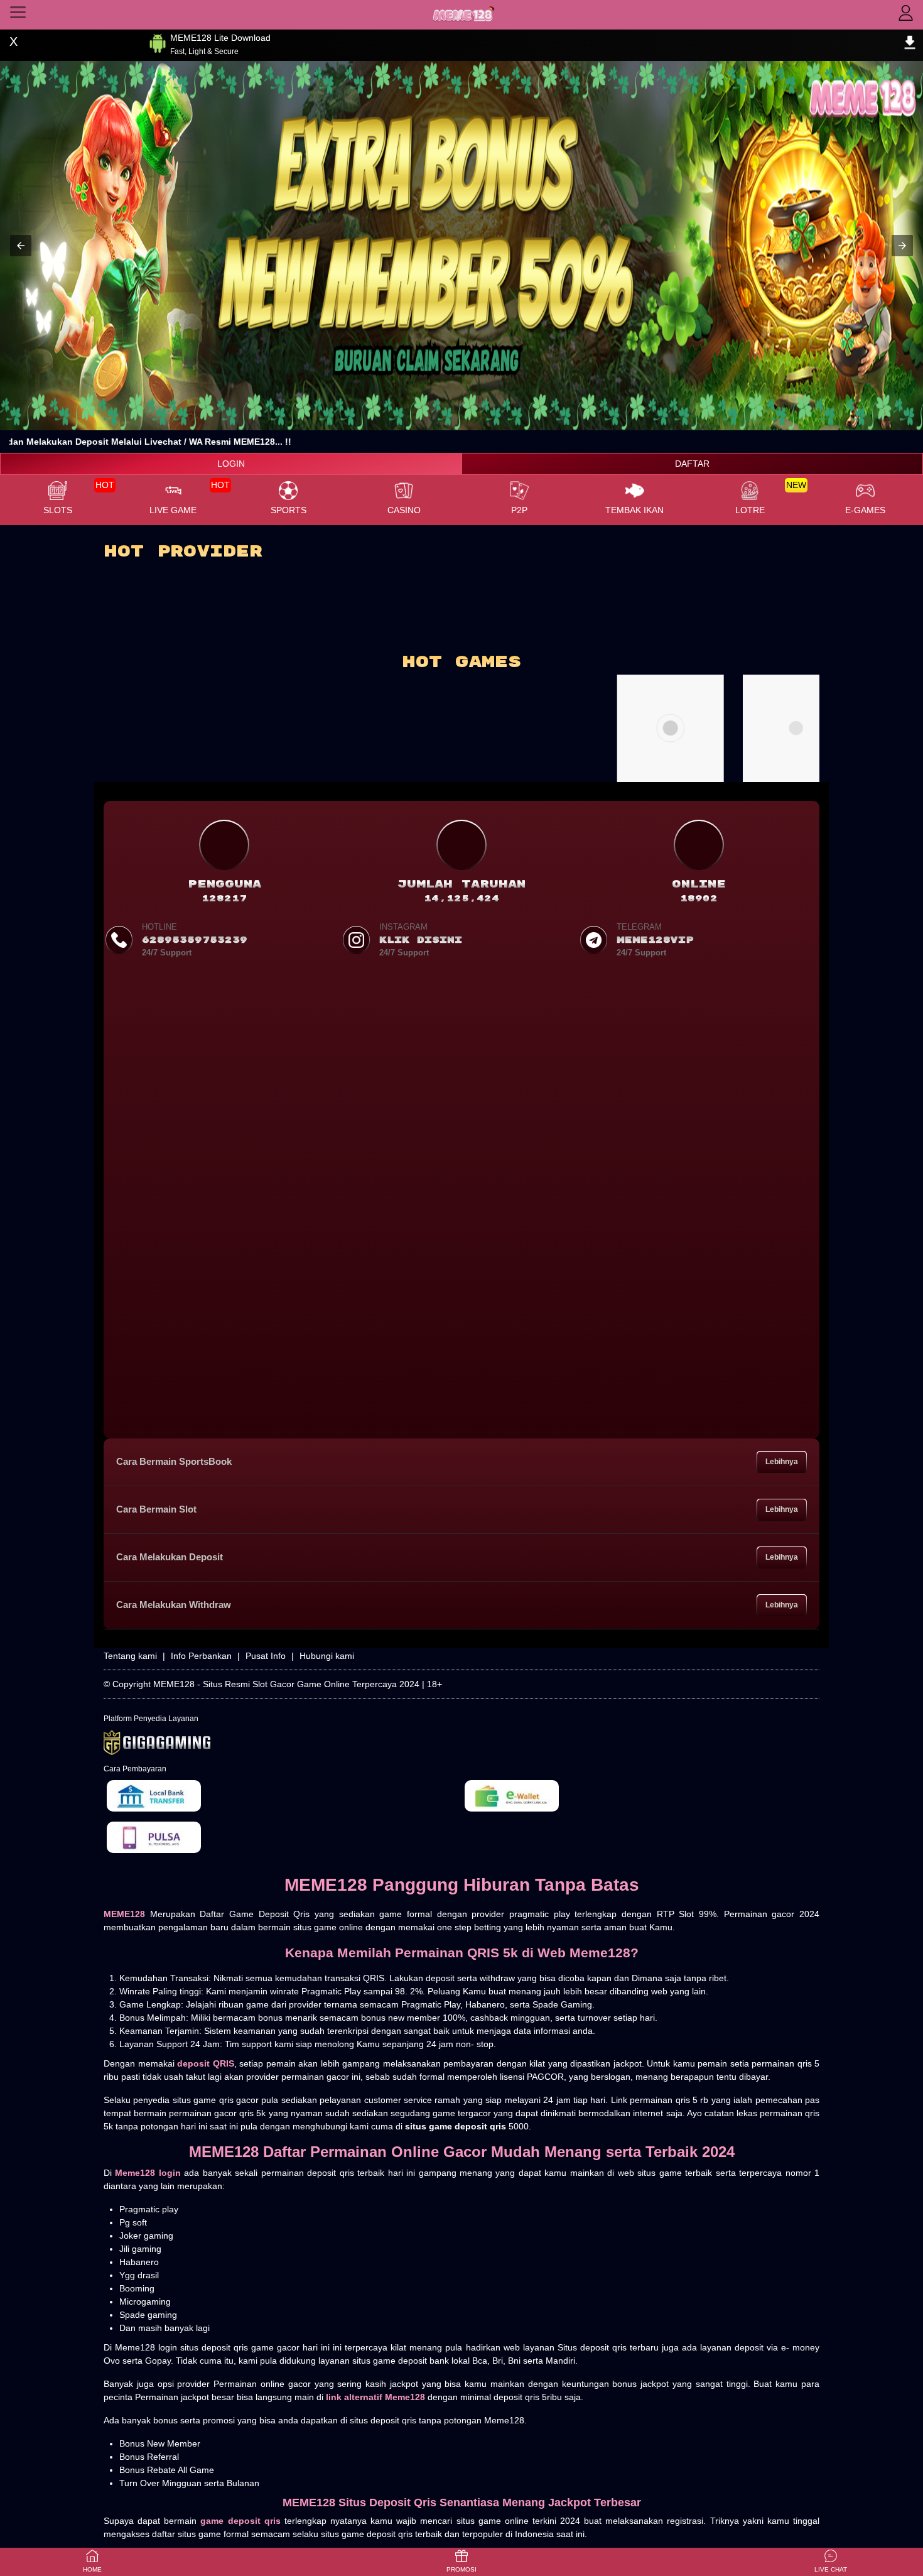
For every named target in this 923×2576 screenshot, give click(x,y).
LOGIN (231, 464)
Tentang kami (130, 1656)
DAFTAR (692, 464)
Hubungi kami (327, 1656)
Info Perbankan (201, 1656)
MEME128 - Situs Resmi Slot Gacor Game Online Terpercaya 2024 (286, 1684)
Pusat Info (266, 1656)
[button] (21, 246)
